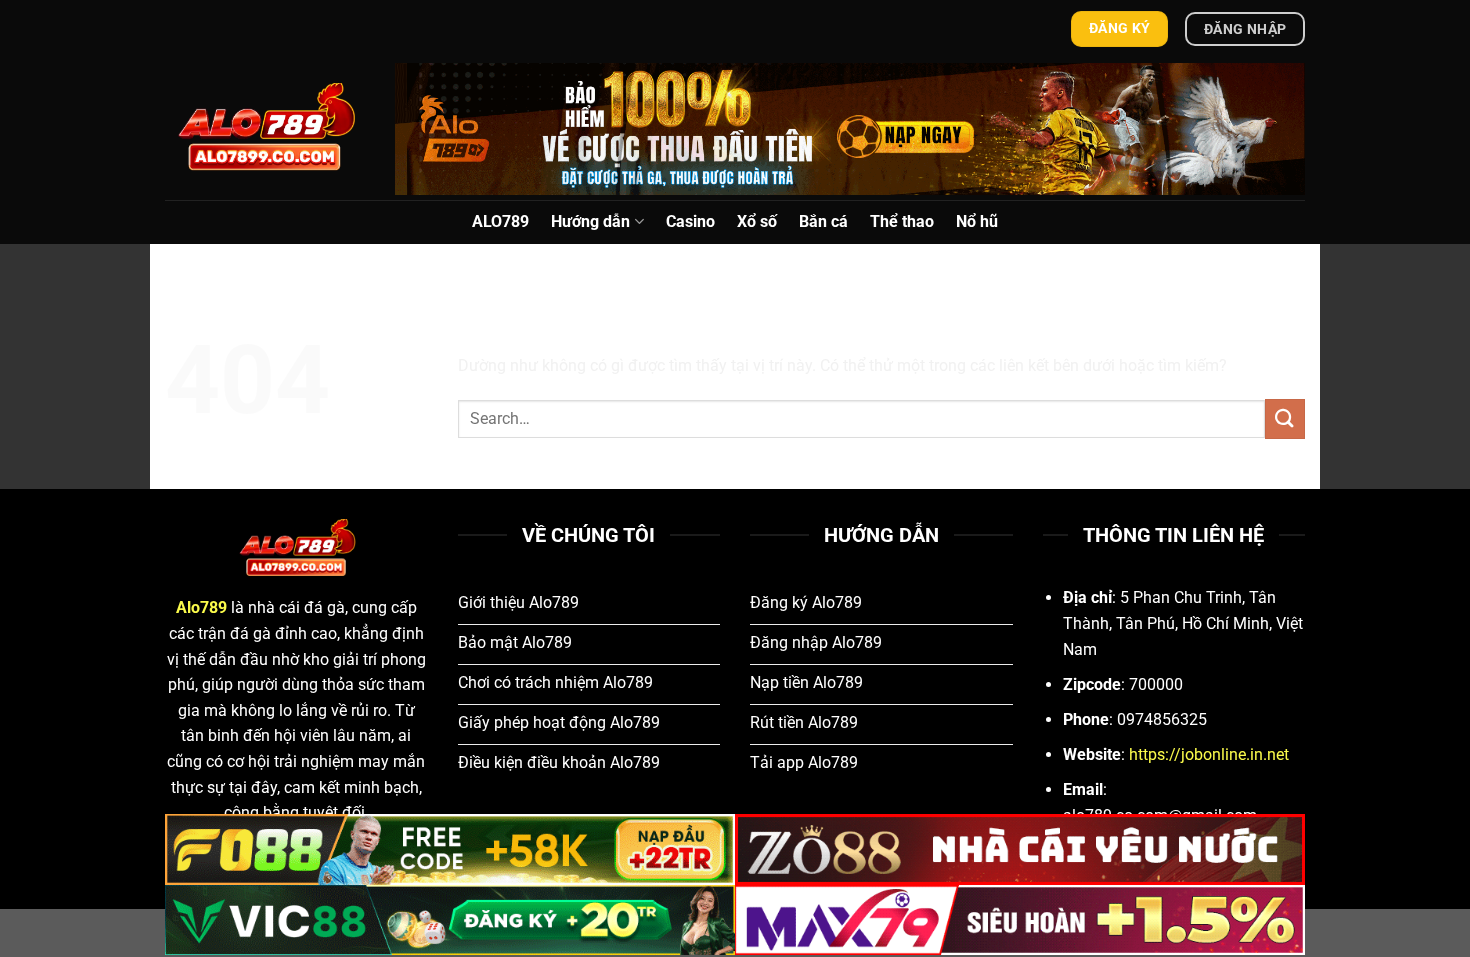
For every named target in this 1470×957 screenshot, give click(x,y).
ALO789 (500, 221)
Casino (690, 221)
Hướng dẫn (590, 221)
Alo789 (201, 607)
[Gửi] (1285, 418)
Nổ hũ (977, 221)
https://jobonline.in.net (1209, 754)
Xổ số (757, 221)
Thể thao (902, 221)
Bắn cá (823, 221)
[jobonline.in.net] (265, 128)
